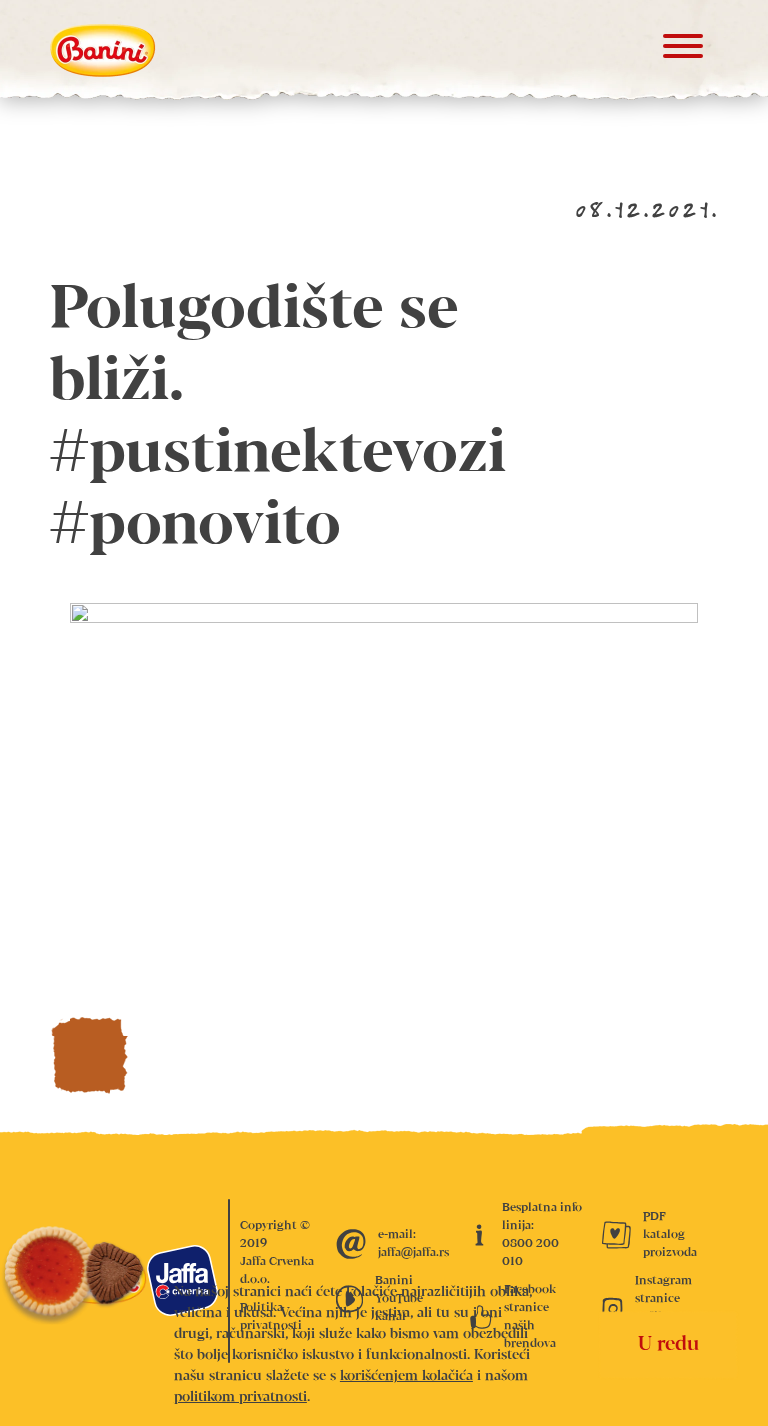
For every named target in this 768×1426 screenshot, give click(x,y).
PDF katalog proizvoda (670, 1235)
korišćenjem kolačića (406, 1376)
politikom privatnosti (240, 1397)
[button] (683, 50)
